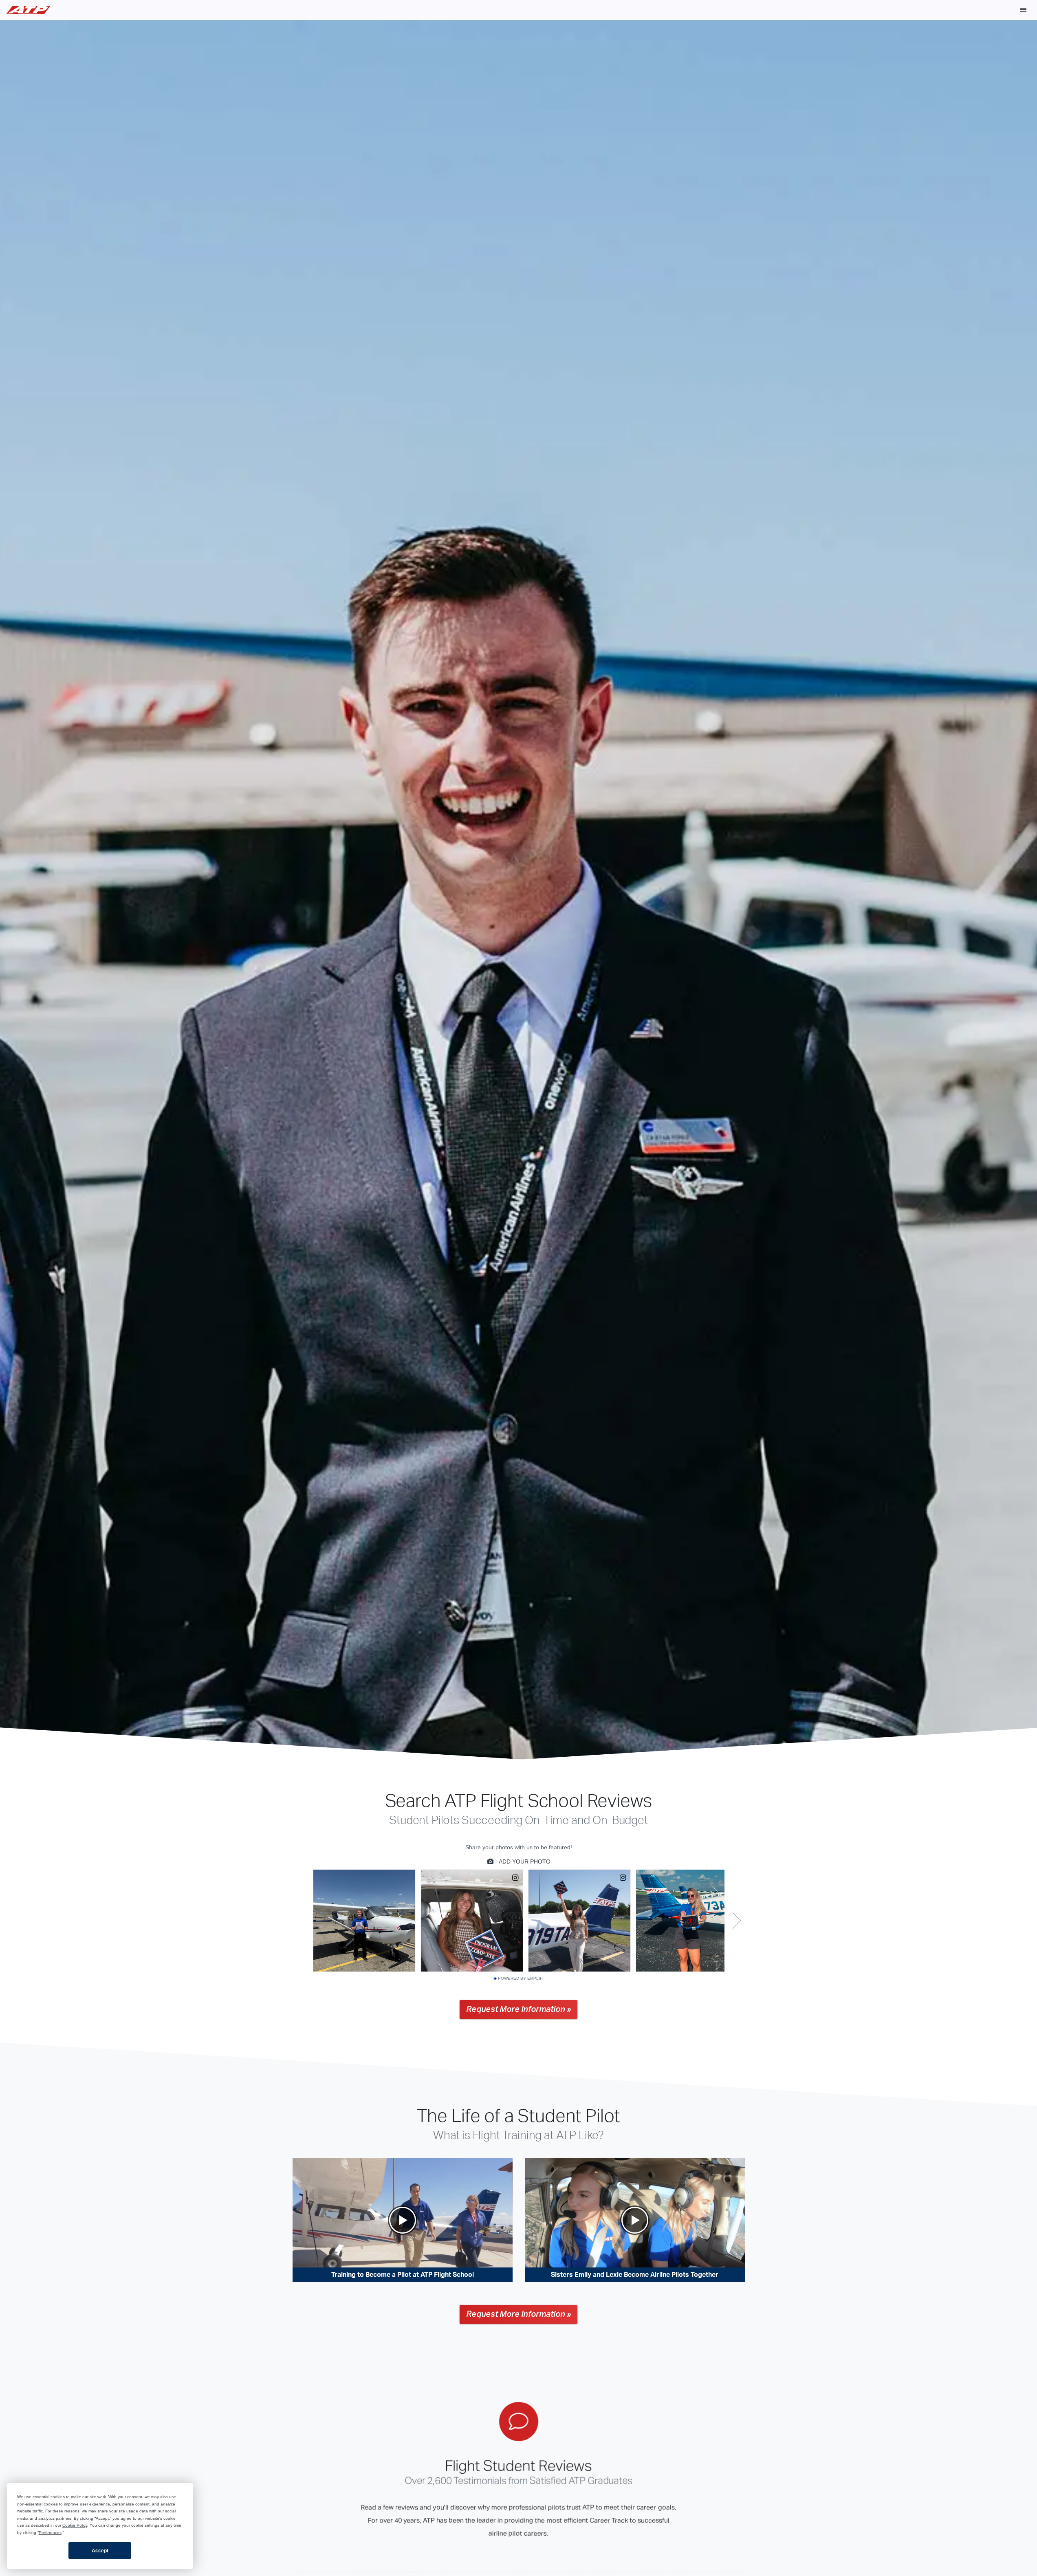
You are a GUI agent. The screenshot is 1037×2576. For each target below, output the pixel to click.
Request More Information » (518, 2009)
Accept (100, 2551)
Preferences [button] (50, 2533)
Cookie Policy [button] (75, 2525)
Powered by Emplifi (521, 1978)
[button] (1023, 10)
